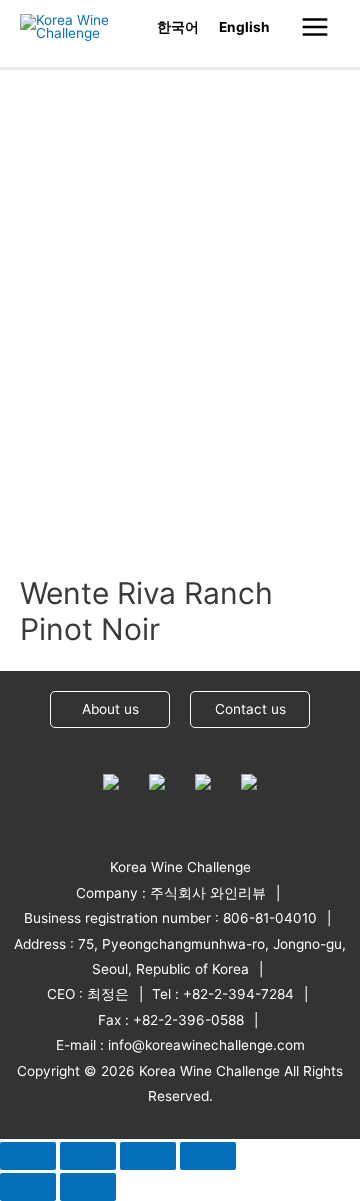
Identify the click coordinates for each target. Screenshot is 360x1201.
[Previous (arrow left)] (28, 1187)
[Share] (88, 1156)
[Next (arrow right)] (88, 1187)
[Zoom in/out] (208, 1156)
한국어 (178, 27)
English (244, 27)
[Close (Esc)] (28, 1156)
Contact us (250, 709)
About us (110, 709)
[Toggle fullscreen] (148, 1156)
